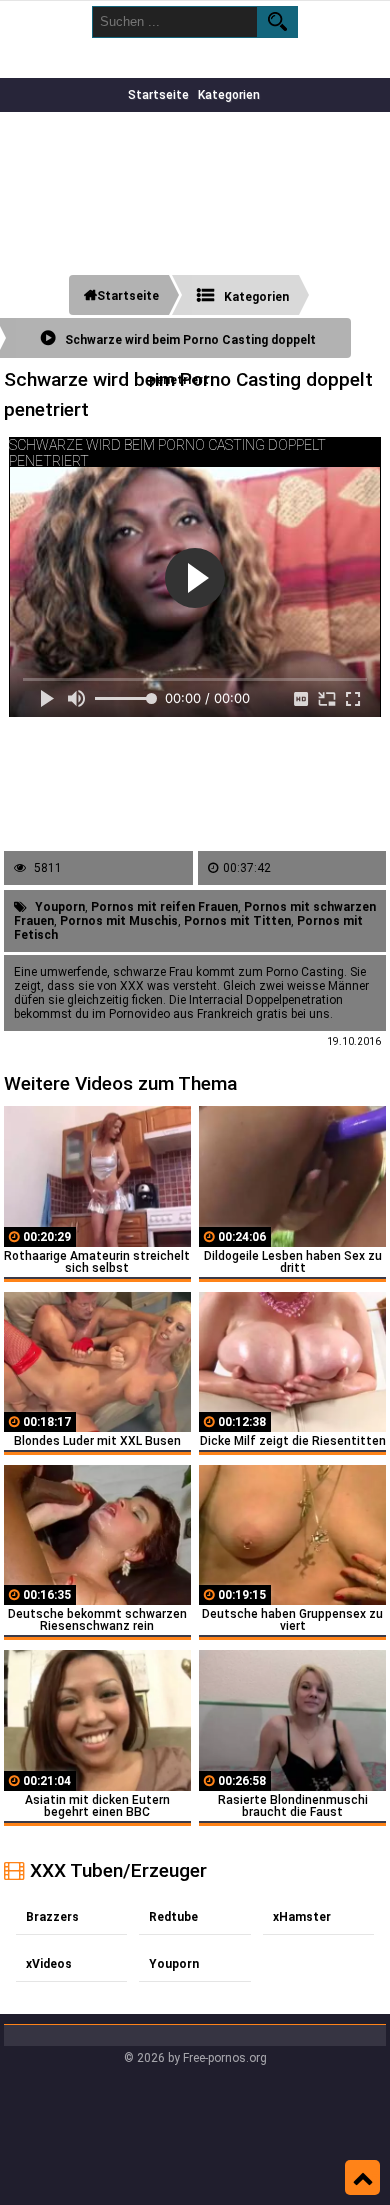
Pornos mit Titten (237, 921)
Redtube (173, 1917)
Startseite (158, 95)
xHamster (302, 1917)
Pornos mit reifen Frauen (164, 907)
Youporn (60, 907)
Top (362, 2178)
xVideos (49, 1964)
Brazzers (52, 1917)
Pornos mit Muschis (119, 921)
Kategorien (229, 95)
